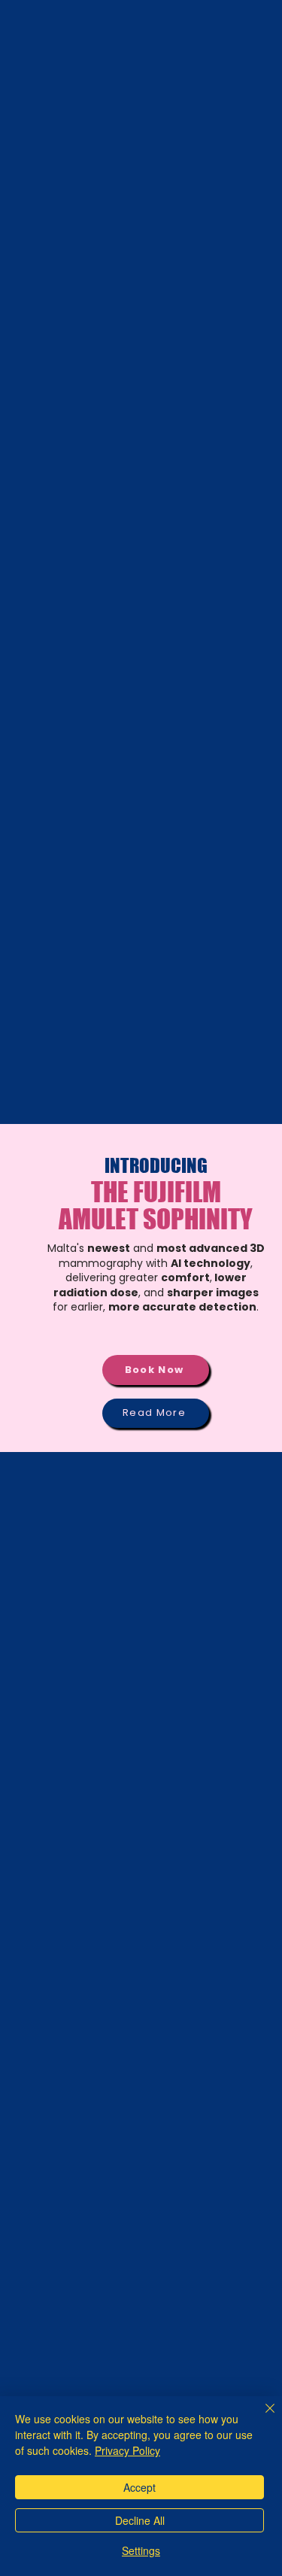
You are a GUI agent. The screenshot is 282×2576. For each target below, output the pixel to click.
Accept (139, 2487)
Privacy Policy (127, 2450)
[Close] (261, 2417)
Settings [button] (141, 2550)
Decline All (140, 2520)
